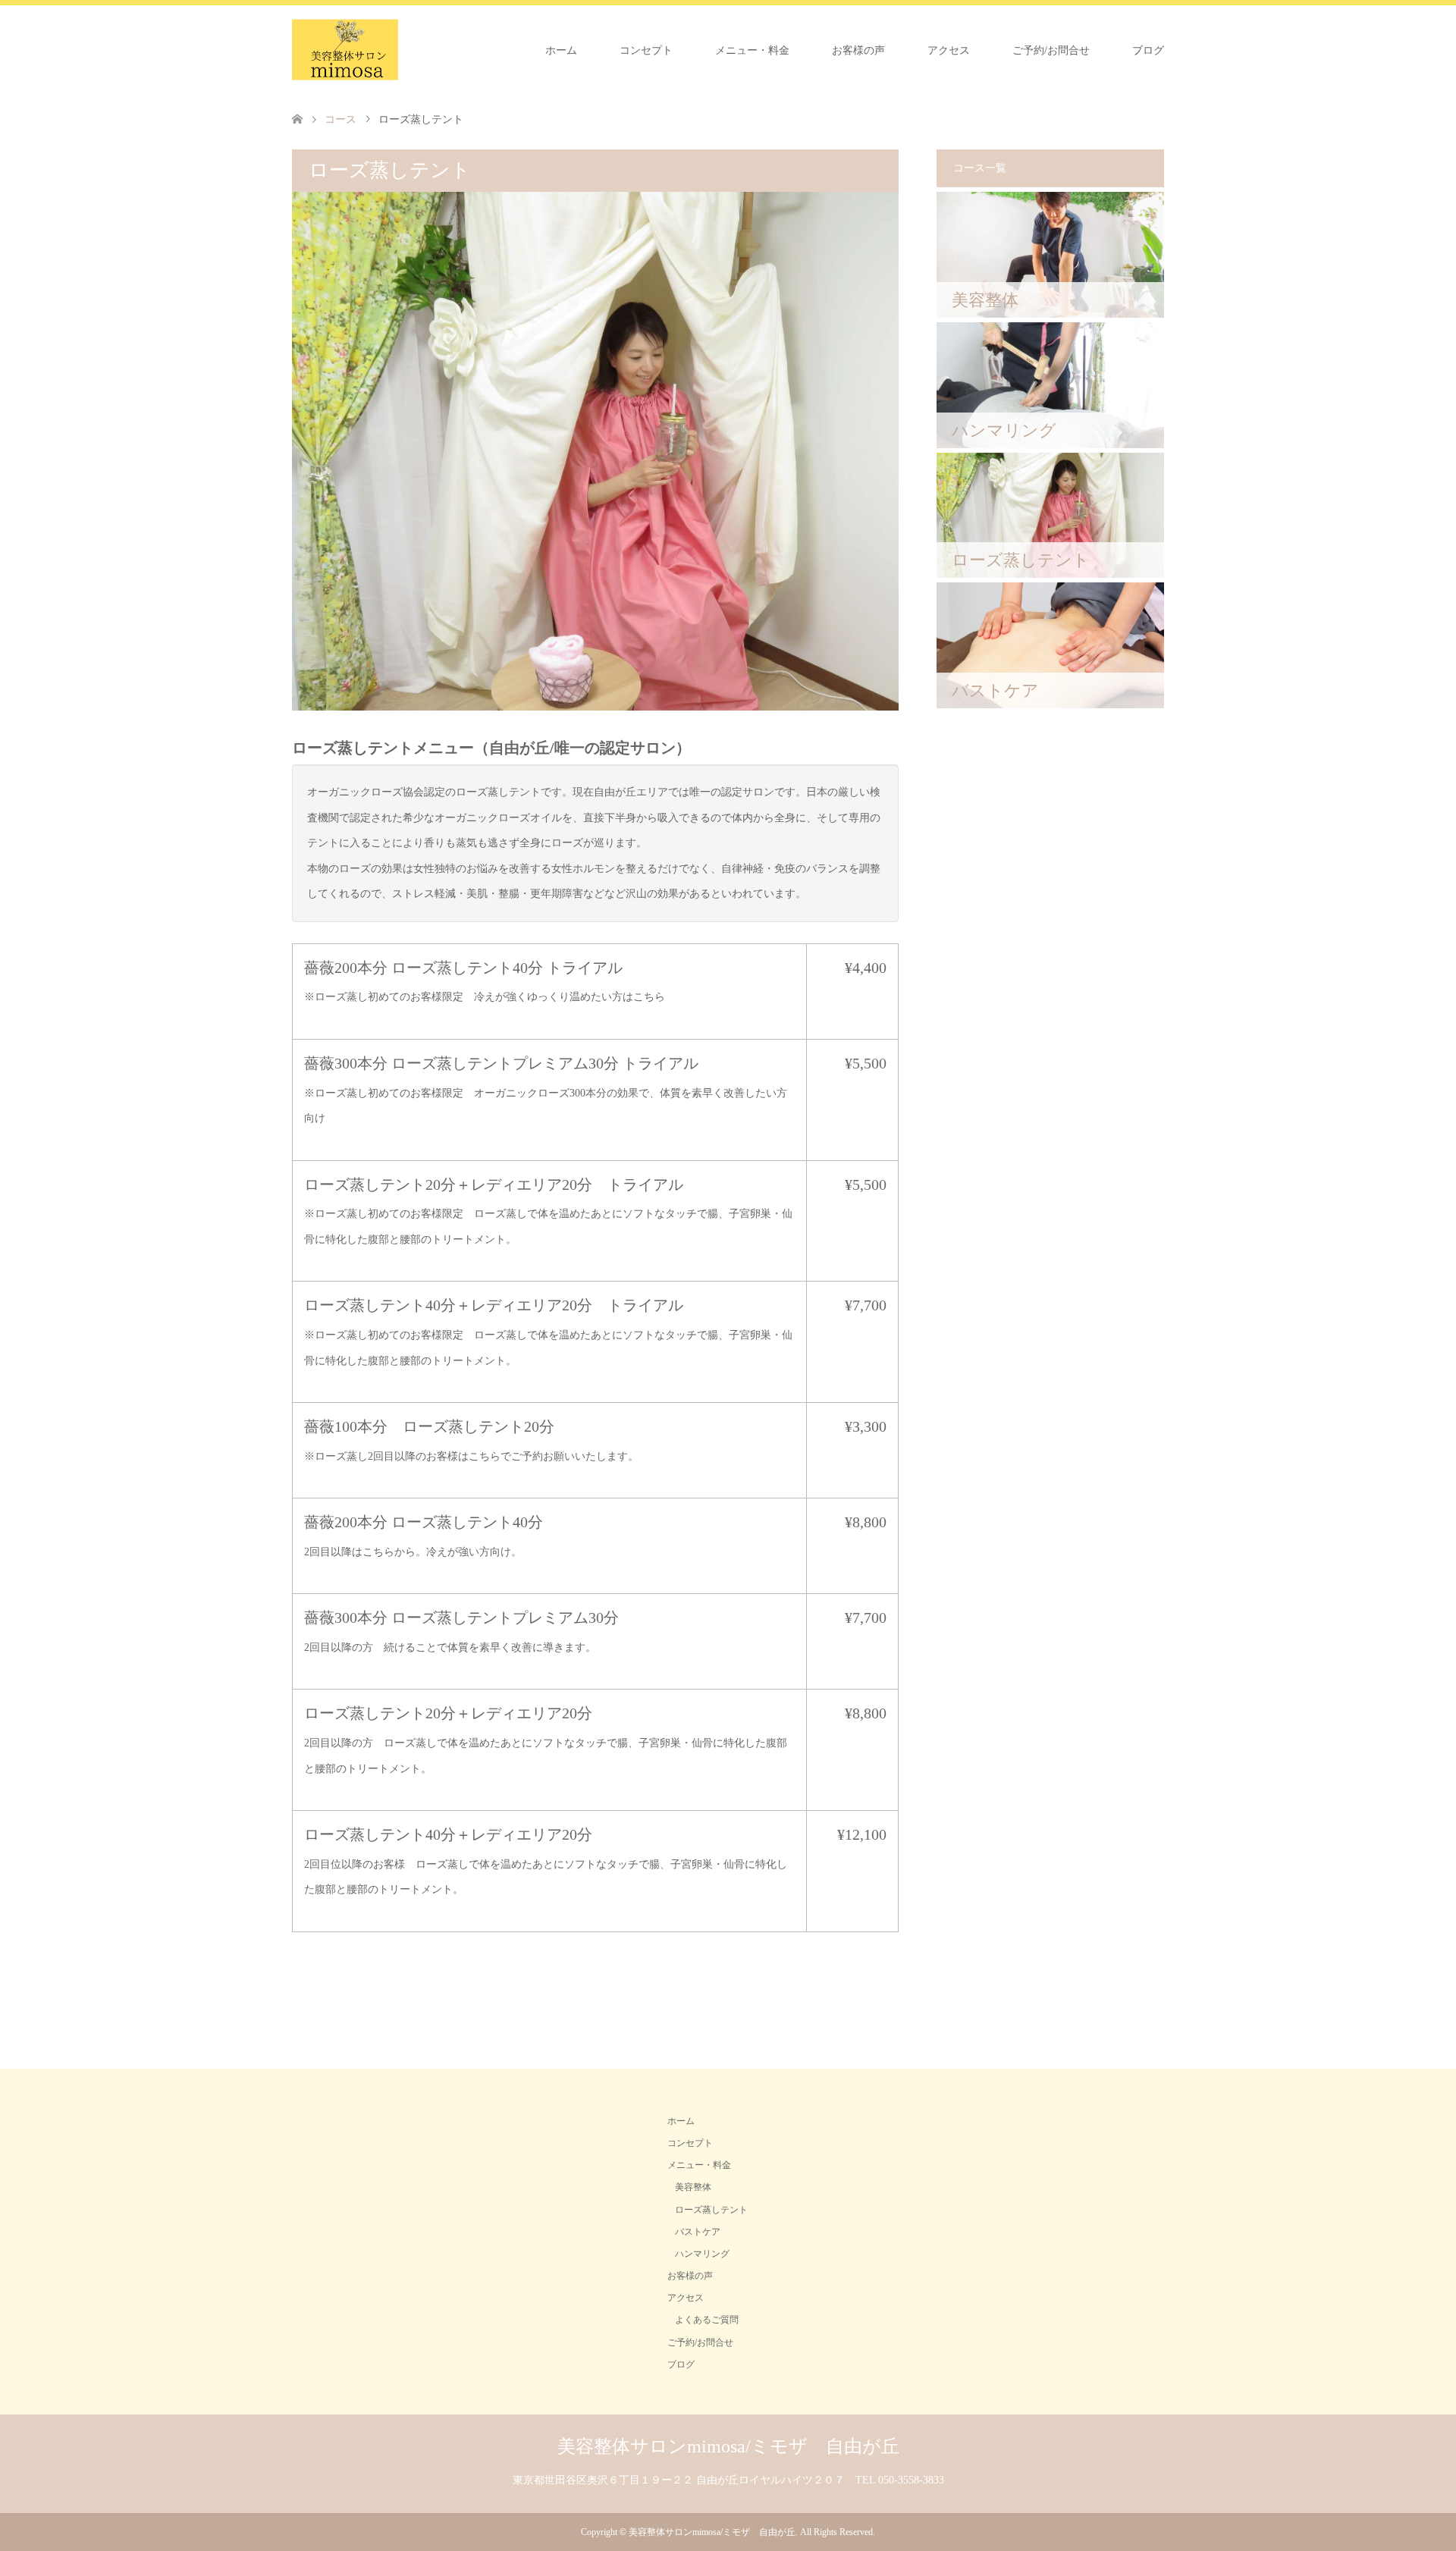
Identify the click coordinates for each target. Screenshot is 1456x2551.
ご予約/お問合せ (1051, 50)
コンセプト (646, 50)
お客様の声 (858, 50)
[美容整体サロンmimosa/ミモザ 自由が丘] (345, 50)
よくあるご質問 (707, 2320)
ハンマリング (702, 2254)
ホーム (561, 50)
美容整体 (693, 2187)
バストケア (698, 2232)
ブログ (1148, 50)
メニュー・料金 (752, 50)
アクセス (949, 50)
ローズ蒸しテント (711, 2210)
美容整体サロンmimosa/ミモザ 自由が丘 (728, 2446)
